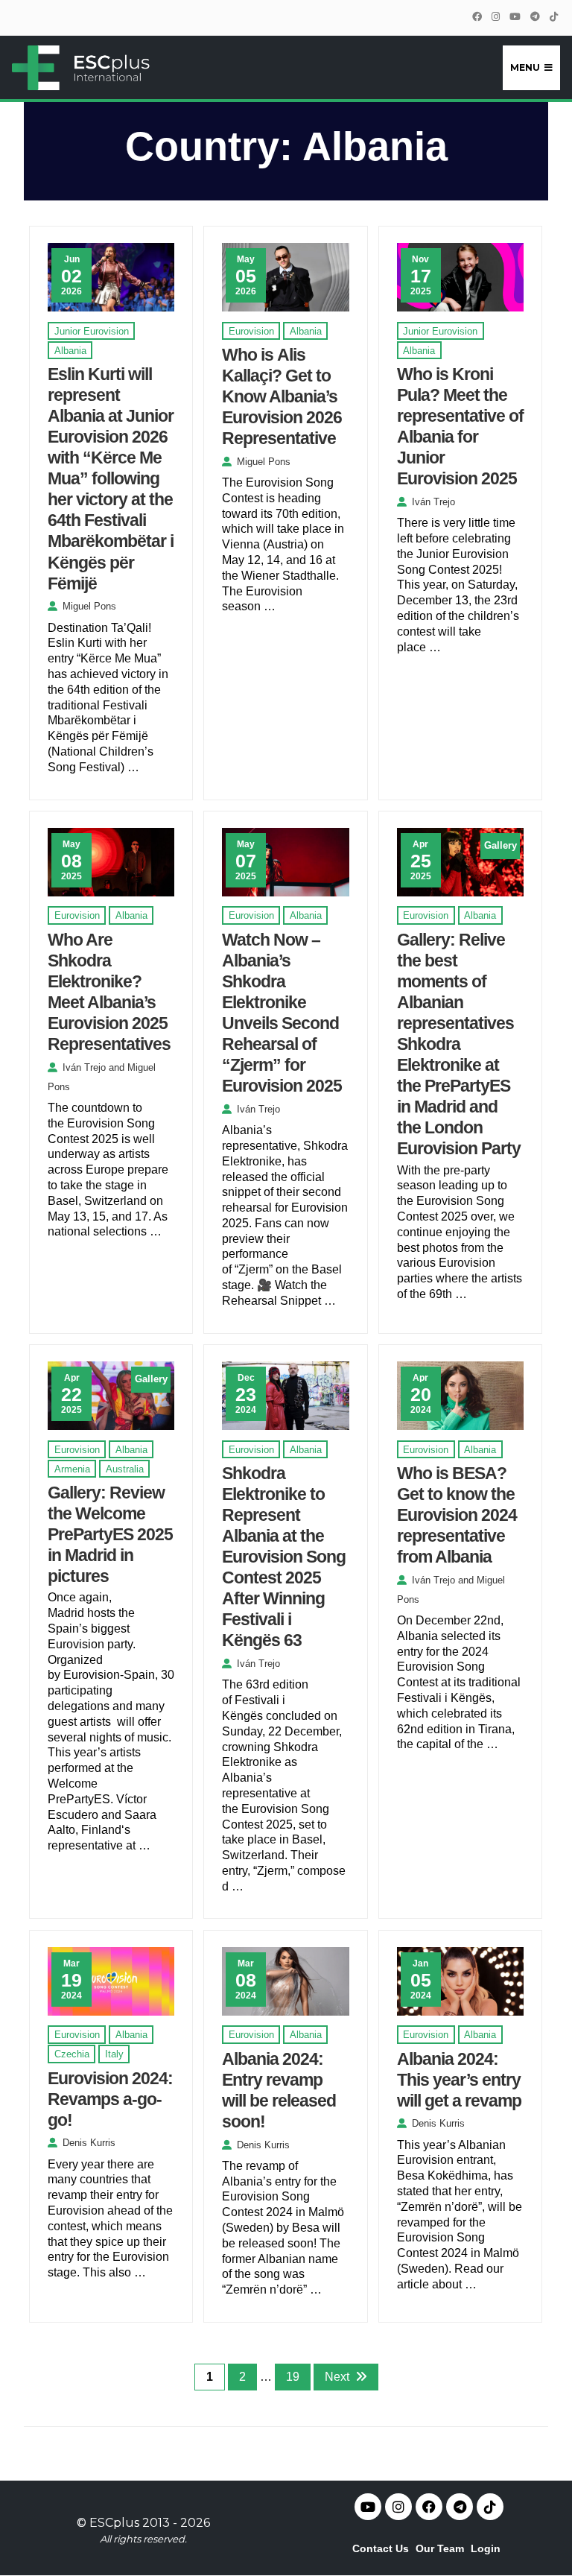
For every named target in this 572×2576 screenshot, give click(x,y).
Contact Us (381, 2548)
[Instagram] (495, 17)
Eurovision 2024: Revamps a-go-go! (110, 2099)
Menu (525, 67)
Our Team (440, 2548)
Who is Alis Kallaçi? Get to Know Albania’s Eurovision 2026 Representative (282, 396)
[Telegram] (535, 17)
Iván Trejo (433, 502)
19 (293, 2377)
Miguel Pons (89, 606)
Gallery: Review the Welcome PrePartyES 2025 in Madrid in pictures (110, 1534)
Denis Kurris (89, 2143)
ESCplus (114, 2523)
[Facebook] (477, 17)
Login (486, 2548)
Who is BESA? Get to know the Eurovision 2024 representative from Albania (457, 1515)
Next (337, 2377)
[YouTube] (515, 17)
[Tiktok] (490, 2507)
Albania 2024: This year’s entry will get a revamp (459, 2080)
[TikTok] (553, 17)
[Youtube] (368, 2507)
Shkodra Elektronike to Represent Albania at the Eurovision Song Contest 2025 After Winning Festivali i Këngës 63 (284, 1557)
